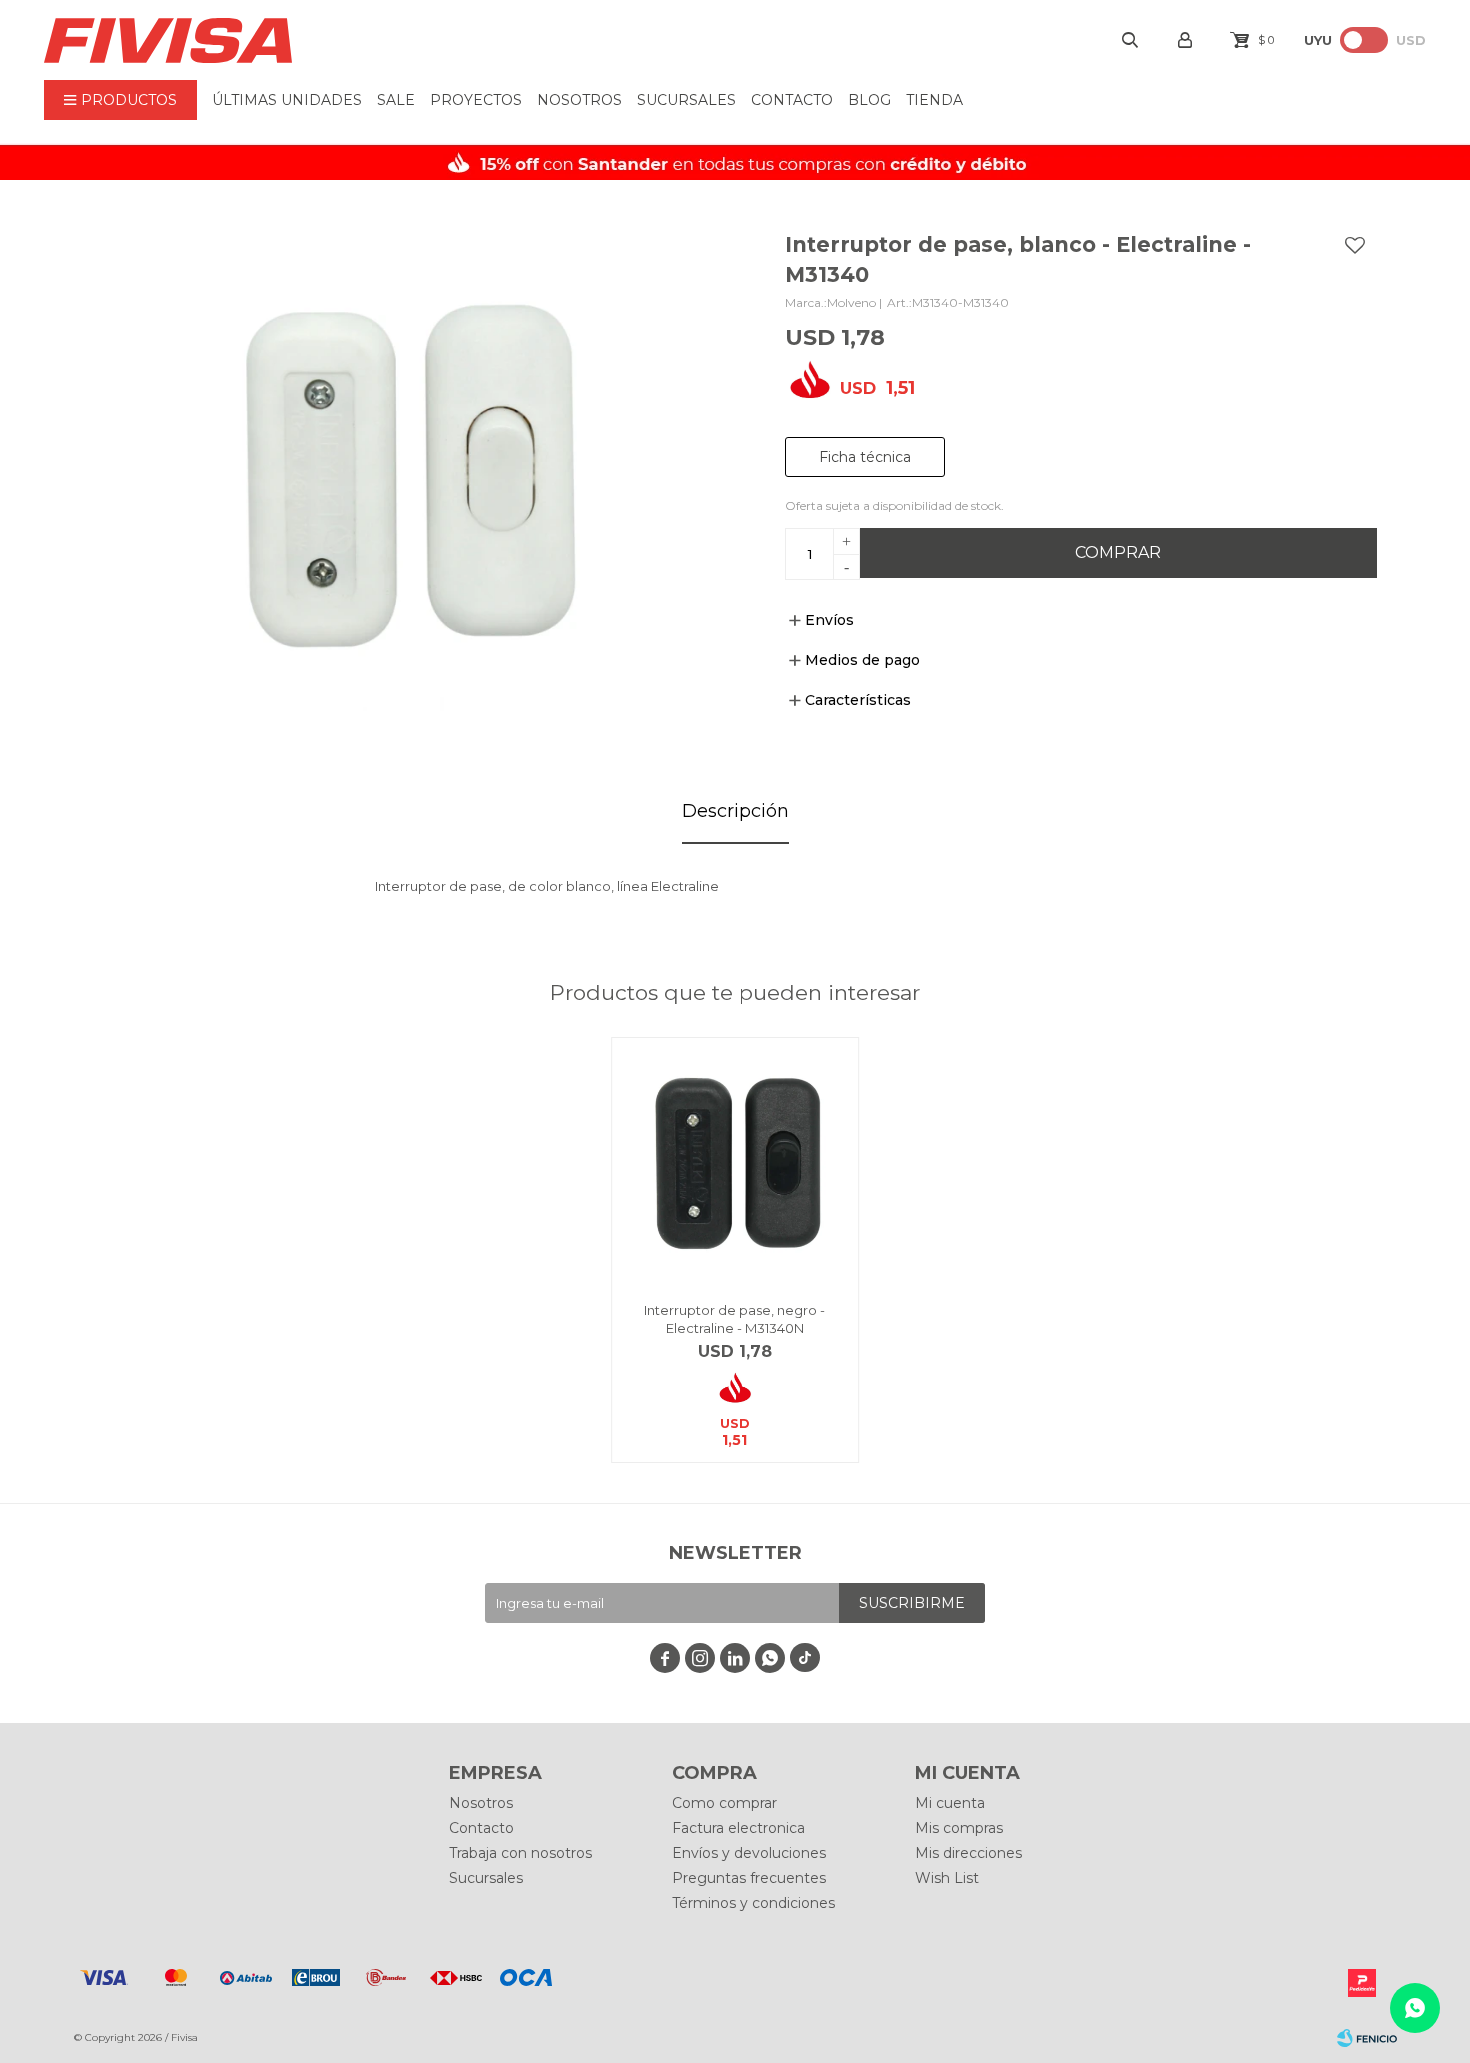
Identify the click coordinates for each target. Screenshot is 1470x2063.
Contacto (792, 100)
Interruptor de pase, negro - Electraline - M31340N (734, 1319)
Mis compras (959, 1828)
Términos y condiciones (753, 1903)
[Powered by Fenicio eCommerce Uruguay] (1367, 2038)
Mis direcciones (968, 1853)
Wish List (947, 1878)
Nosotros (579, 100)
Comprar (1118, 552)
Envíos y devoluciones (749, 1853)
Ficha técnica (865, 457)
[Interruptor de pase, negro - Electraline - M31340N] (735, 1161)
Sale (396, 100)
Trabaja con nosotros (520, 1853)
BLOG (869, 100)
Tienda (934, 100)
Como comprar (724, 1803)
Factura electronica (738, 1828)
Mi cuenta (950, 1803)
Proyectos (476, 100)
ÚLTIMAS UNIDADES (287, 100)
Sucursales (686, 100)
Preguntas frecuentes (749, 1878)
